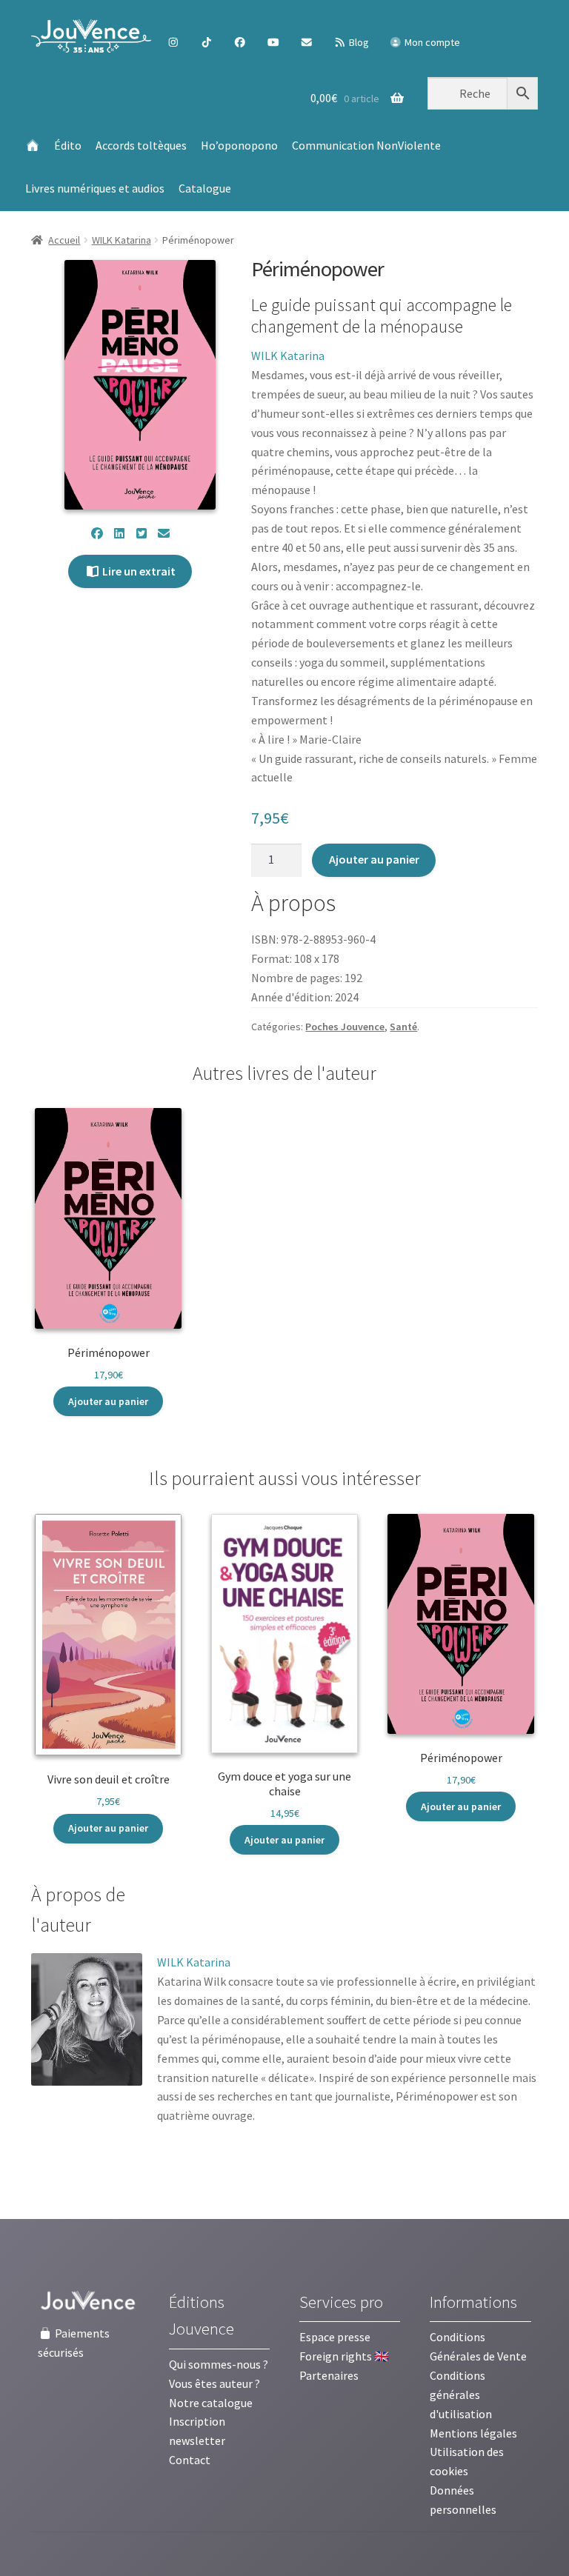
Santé (403, 1027)
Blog (358, 42)
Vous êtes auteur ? (214, 2383)
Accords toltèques (141, 145)
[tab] (102, 1911)
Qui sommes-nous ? (219, 2364)
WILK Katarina (122, 240)
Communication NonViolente (366, 145)
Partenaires (329, 2375)
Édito (68, 145)
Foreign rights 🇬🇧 (344, 2356)
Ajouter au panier (374, 859)
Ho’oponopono (239, 145)
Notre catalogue (211, 2403)
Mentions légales (473, 2433)
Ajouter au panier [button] (108, 1401)
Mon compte (431, 42)
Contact (190, 2460)
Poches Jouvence (345, 1027)
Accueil (64, 240)
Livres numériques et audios (95, 188)
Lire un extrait (138, 571)
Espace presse (335, 2337)
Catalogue (205, 188)
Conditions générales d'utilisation (461, 2395)
